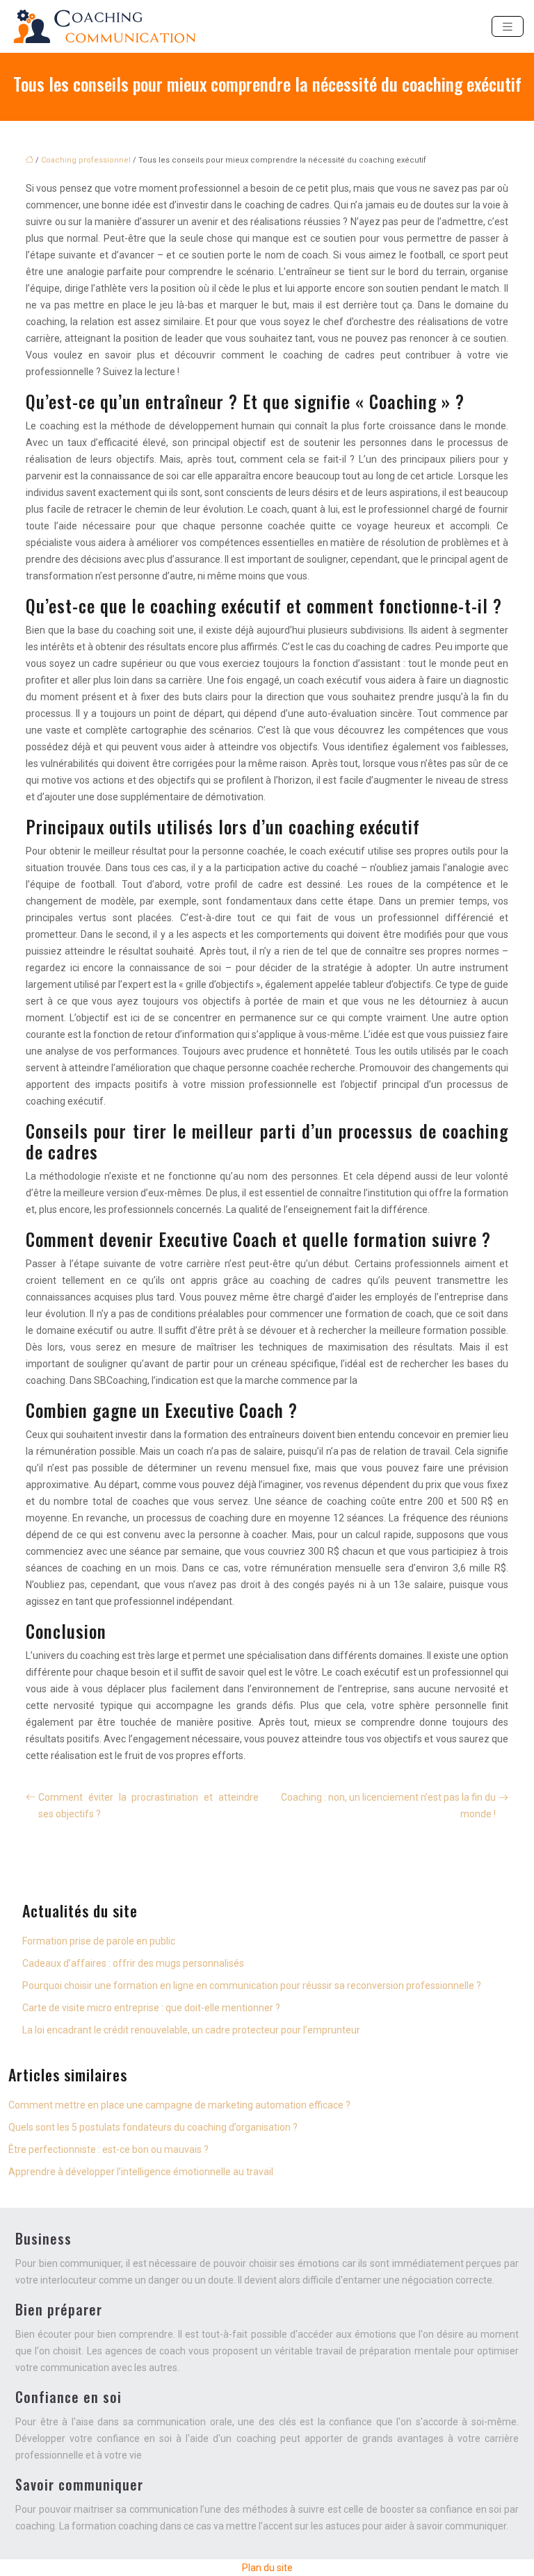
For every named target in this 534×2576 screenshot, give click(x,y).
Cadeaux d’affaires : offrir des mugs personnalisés (133, 1963)
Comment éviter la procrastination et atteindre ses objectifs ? (148, 1806)
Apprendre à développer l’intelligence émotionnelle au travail (141, 2172)
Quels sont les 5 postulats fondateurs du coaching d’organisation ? (153, 2127)
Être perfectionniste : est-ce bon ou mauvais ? (108, 2149)
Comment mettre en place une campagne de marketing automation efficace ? (179, 2105)
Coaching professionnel (86, 160)
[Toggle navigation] (508, 27)
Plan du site (267, 2568)
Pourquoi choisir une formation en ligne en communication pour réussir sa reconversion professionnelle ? (252, 1985)
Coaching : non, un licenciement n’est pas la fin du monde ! (388, 1806)
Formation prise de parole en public (99, 1941)
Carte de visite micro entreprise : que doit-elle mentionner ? (151, 2008)
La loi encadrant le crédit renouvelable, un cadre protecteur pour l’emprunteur (191, 2030)
